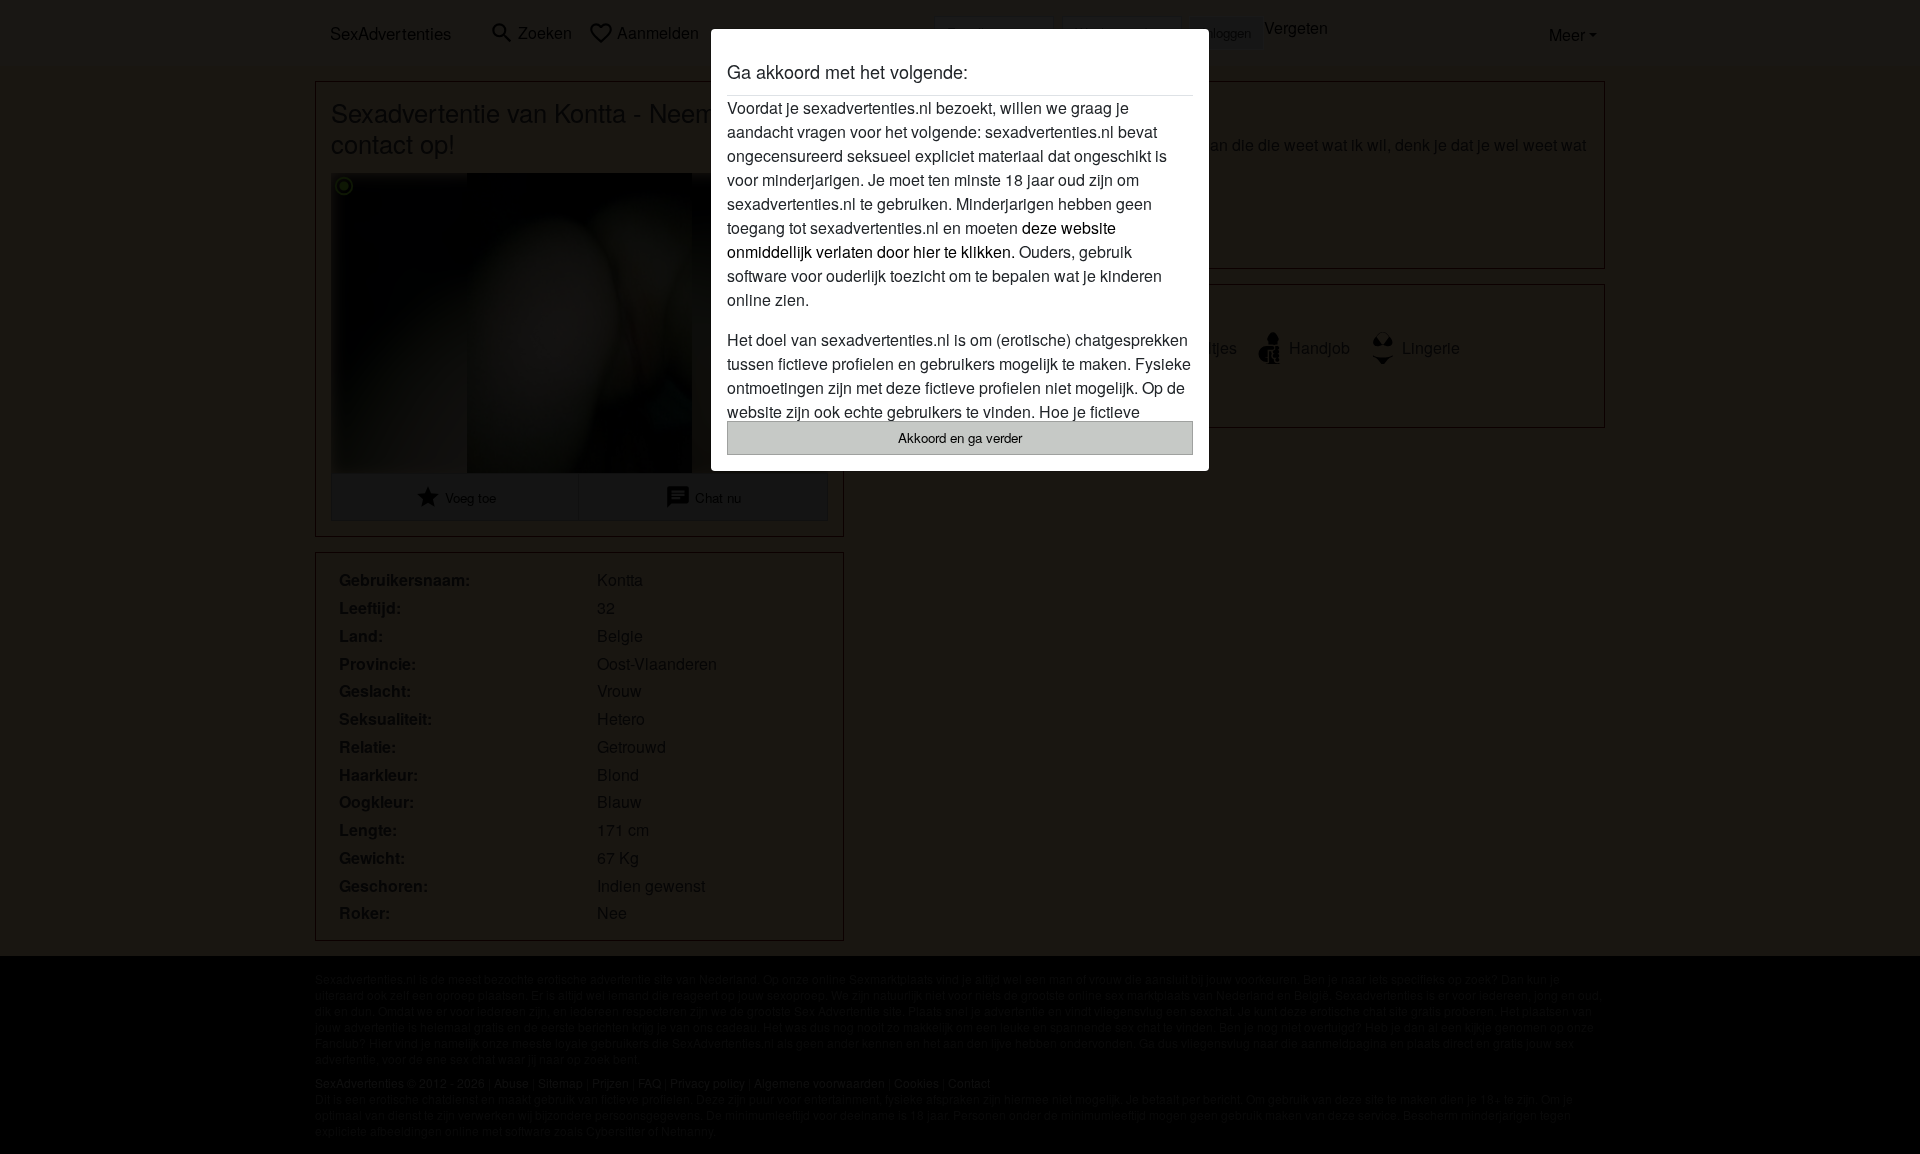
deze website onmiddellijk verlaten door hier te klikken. (921, 239)
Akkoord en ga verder (960, 437)
